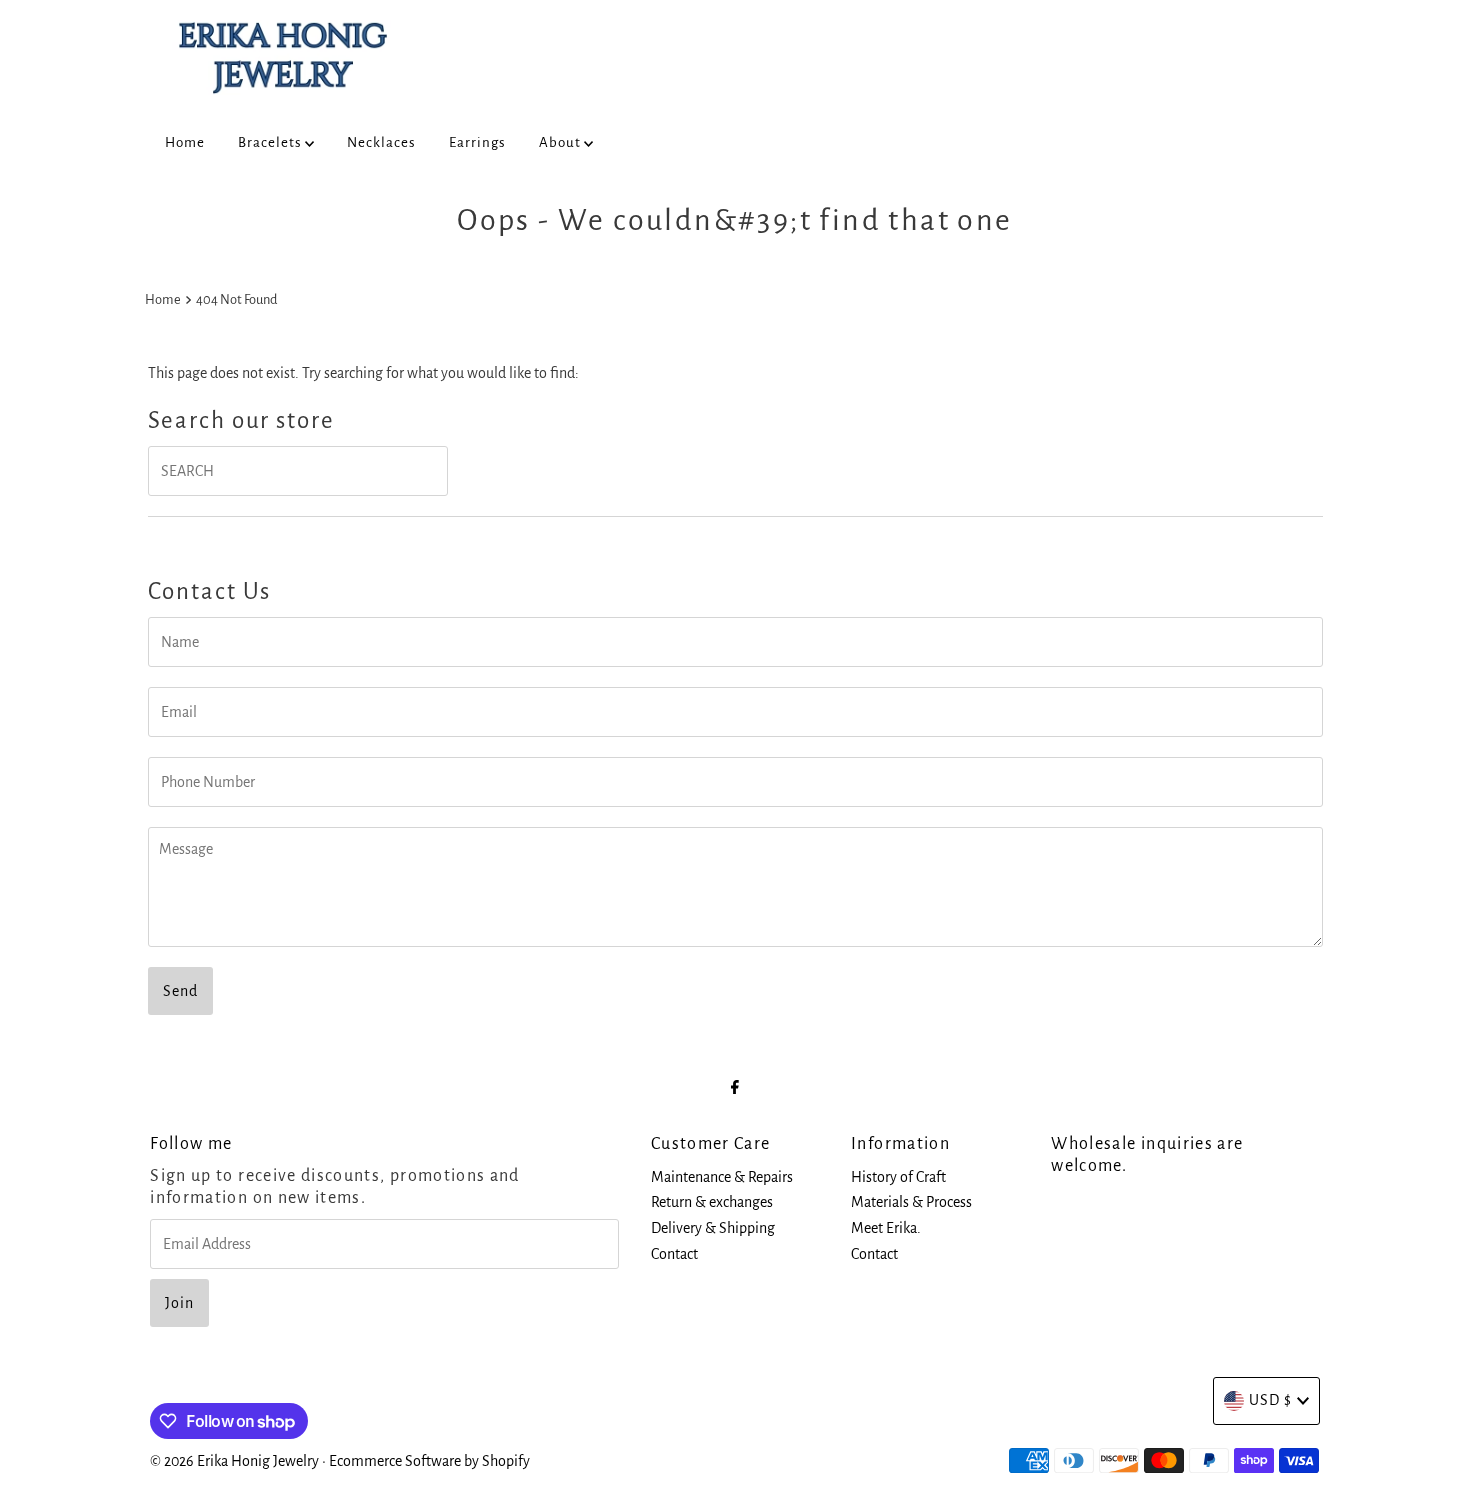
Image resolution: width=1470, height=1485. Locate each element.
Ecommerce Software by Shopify (429, 1461)
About (561, 142)
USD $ (1270, 1400)
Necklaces (381, 142)
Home (185, 142)
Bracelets (271, 142)
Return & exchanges (712, 1202)
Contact (674, 1254)
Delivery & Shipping (713, 1228)
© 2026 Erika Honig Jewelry (234, 1461)
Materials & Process (911, 1202)
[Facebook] (735, 1088)
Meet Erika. (886, 1228)
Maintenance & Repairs (722, 1177)
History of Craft (898, 1177)
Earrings (477, 142)
